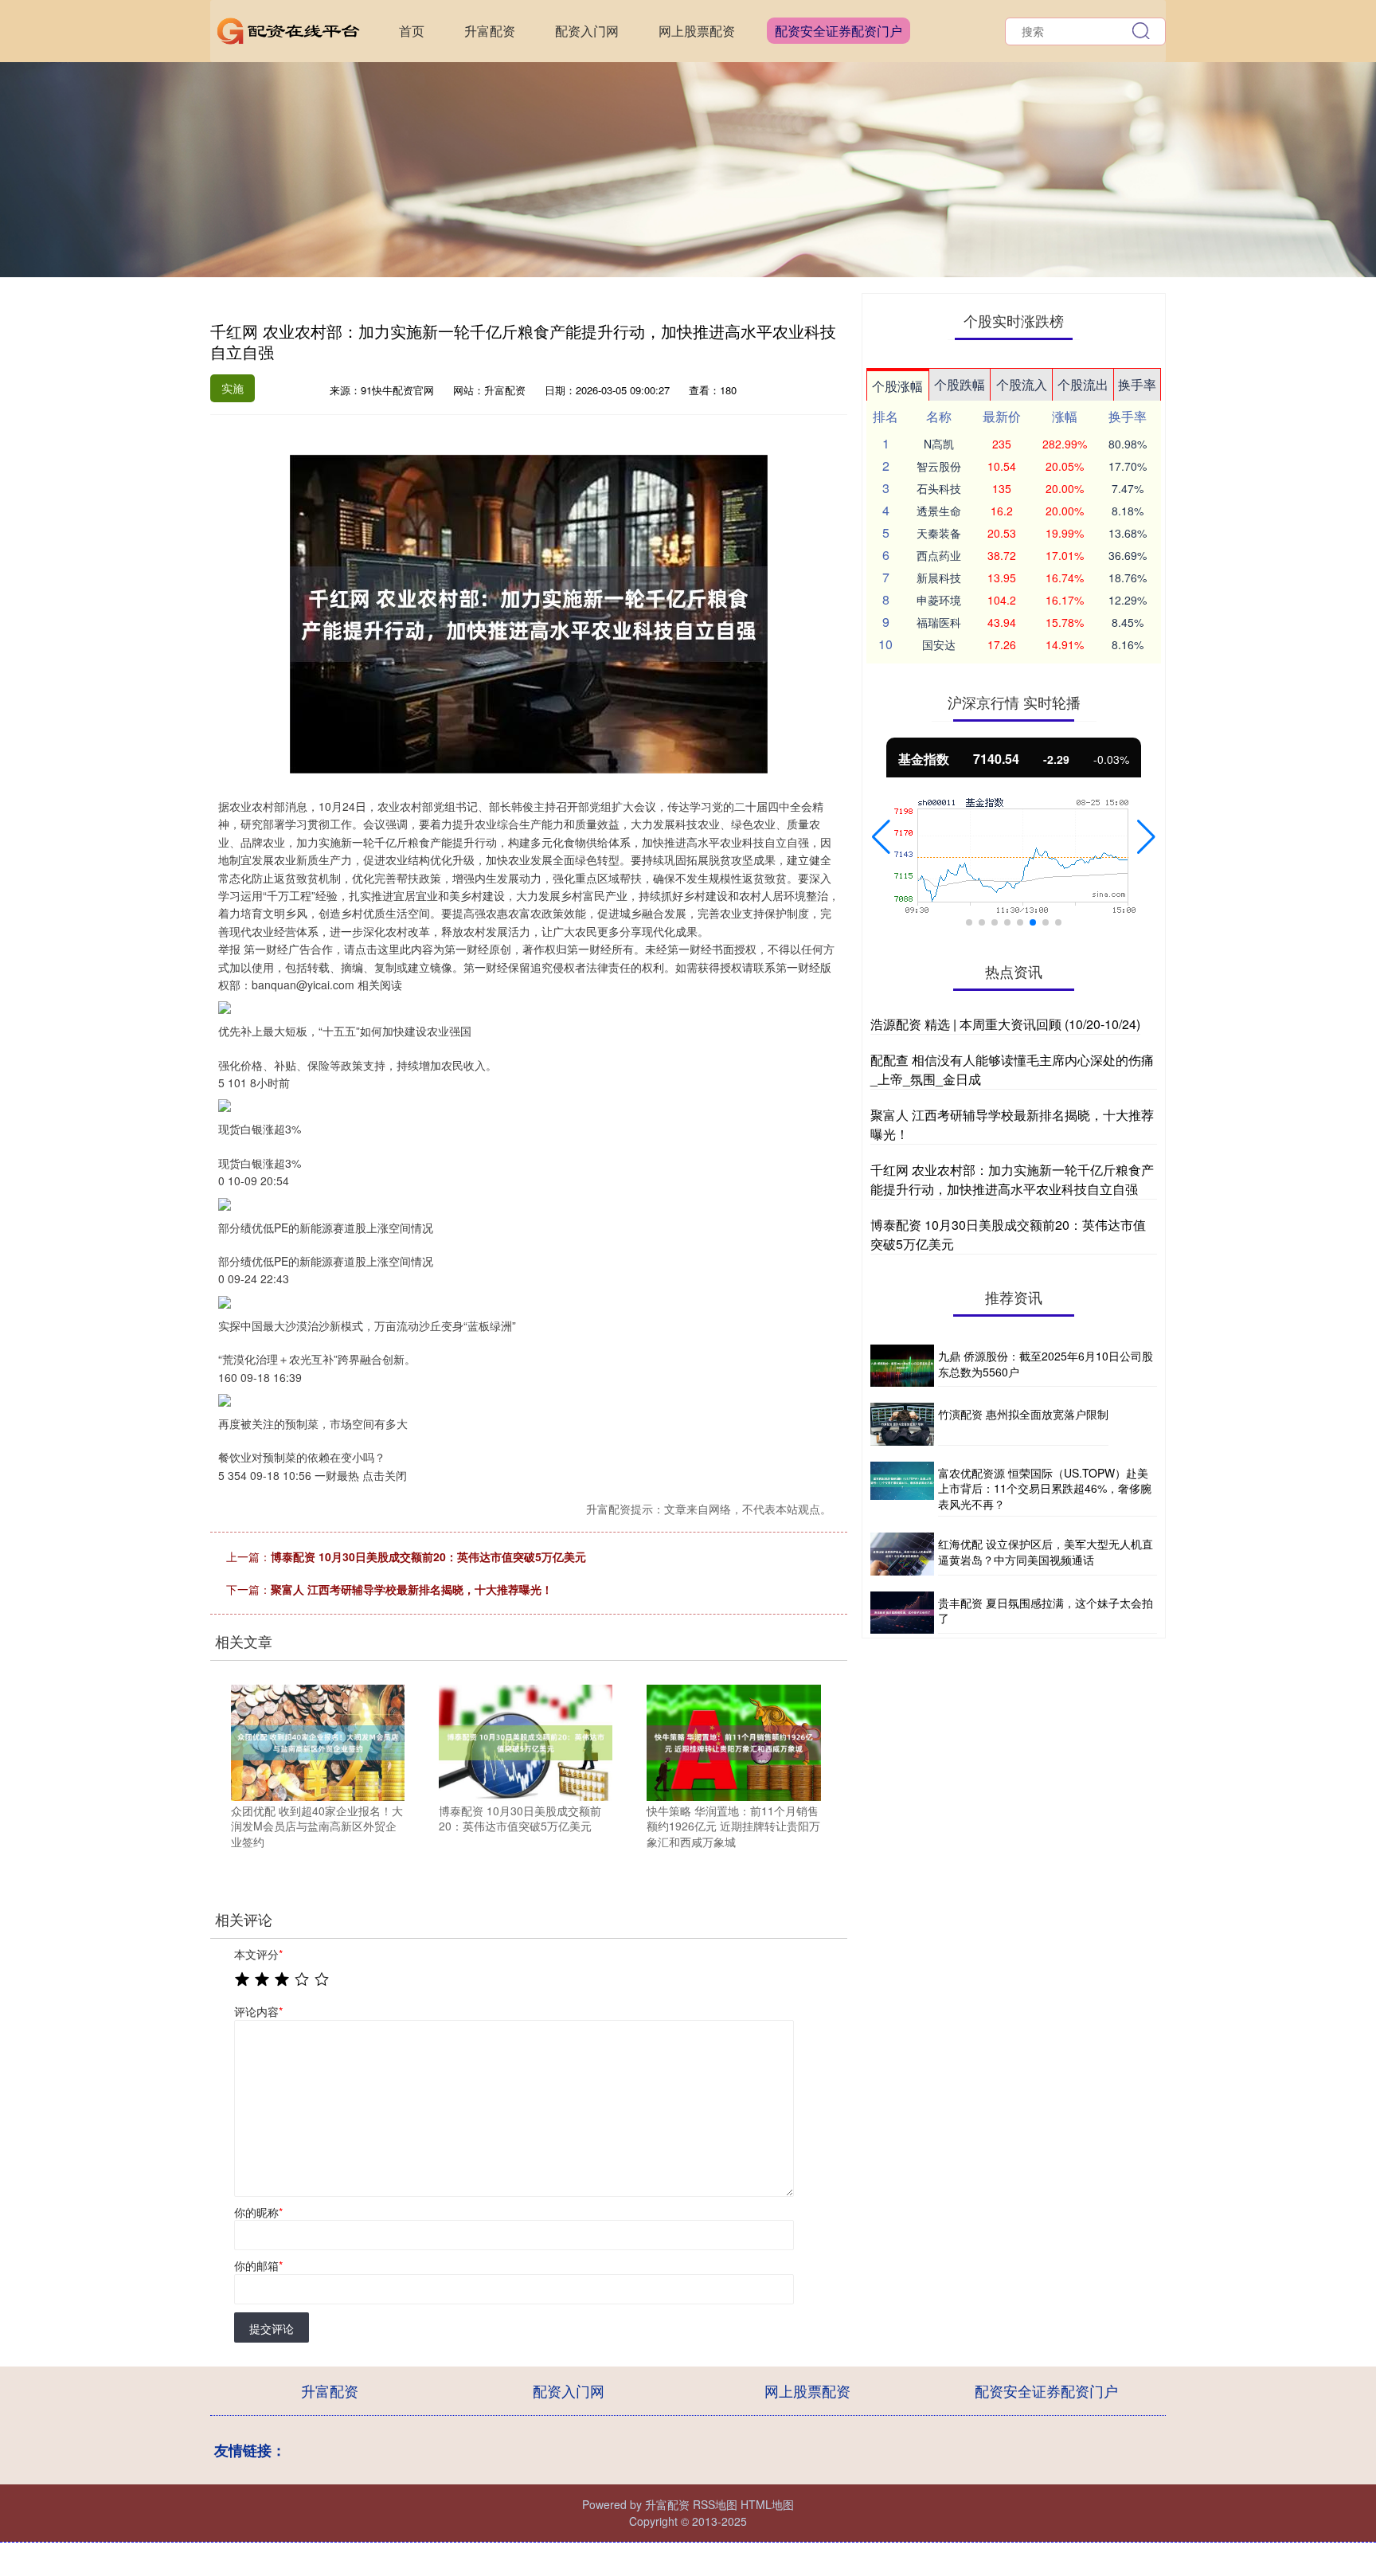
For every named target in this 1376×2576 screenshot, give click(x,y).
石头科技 (939, 488)
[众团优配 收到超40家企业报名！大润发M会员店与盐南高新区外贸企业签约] (318, 1741)
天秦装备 (939, 533)
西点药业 (939, 555)
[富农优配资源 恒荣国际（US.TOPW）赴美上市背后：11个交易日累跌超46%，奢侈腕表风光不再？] (902, 1490)
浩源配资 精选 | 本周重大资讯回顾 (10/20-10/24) (1005, 1024)
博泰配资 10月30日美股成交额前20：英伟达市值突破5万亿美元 (428, 1556)
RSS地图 (715, 2504)
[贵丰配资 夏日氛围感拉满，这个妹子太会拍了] (902, 1613)
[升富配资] (288, 29)
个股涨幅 (897, 386)
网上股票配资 (697, 31)
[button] (881, 837)
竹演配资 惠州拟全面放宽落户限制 (1023, 1414)
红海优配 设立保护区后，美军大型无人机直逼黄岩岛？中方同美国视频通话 (1046, 1552)
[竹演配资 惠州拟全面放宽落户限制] (902, 1424)
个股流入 (1022, 384)
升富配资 (490, 31)
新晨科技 (939, 577)
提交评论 (272, 2328)
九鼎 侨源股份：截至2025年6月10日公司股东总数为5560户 (1046, 1364)
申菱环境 (939, 600)
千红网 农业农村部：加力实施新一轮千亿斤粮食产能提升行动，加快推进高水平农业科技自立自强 (1012, 1179)
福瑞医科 (939, 622)
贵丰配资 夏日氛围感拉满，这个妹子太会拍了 (1046, 1611)
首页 (412, 31)
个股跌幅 (960, 384)
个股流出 (1083, 384)
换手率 (1137, 384)
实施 (233, 388)
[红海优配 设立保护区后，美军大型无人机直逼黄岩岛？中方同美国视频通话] (902, 1554)
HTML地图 (767, 2504)
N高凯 (939, 444)
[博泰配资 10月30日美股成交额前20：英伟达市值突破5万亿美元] (526, 1741)
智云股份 (939, 466)
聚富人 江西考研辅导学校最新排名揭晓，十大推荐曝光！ (412, 1589)
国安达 (939, 644)
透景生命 (939, 511)
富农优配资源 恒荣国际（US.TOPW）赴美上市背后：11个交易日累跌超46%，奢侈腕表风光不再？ (1045, 1488)
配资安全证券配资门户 (838, 31)
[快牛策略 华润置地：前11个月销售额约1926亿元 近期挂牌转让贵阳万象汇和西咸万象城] (733, 1741)
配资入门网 (587, 31)
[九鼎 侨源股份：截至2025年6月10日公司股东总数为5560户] (902, 1366)
